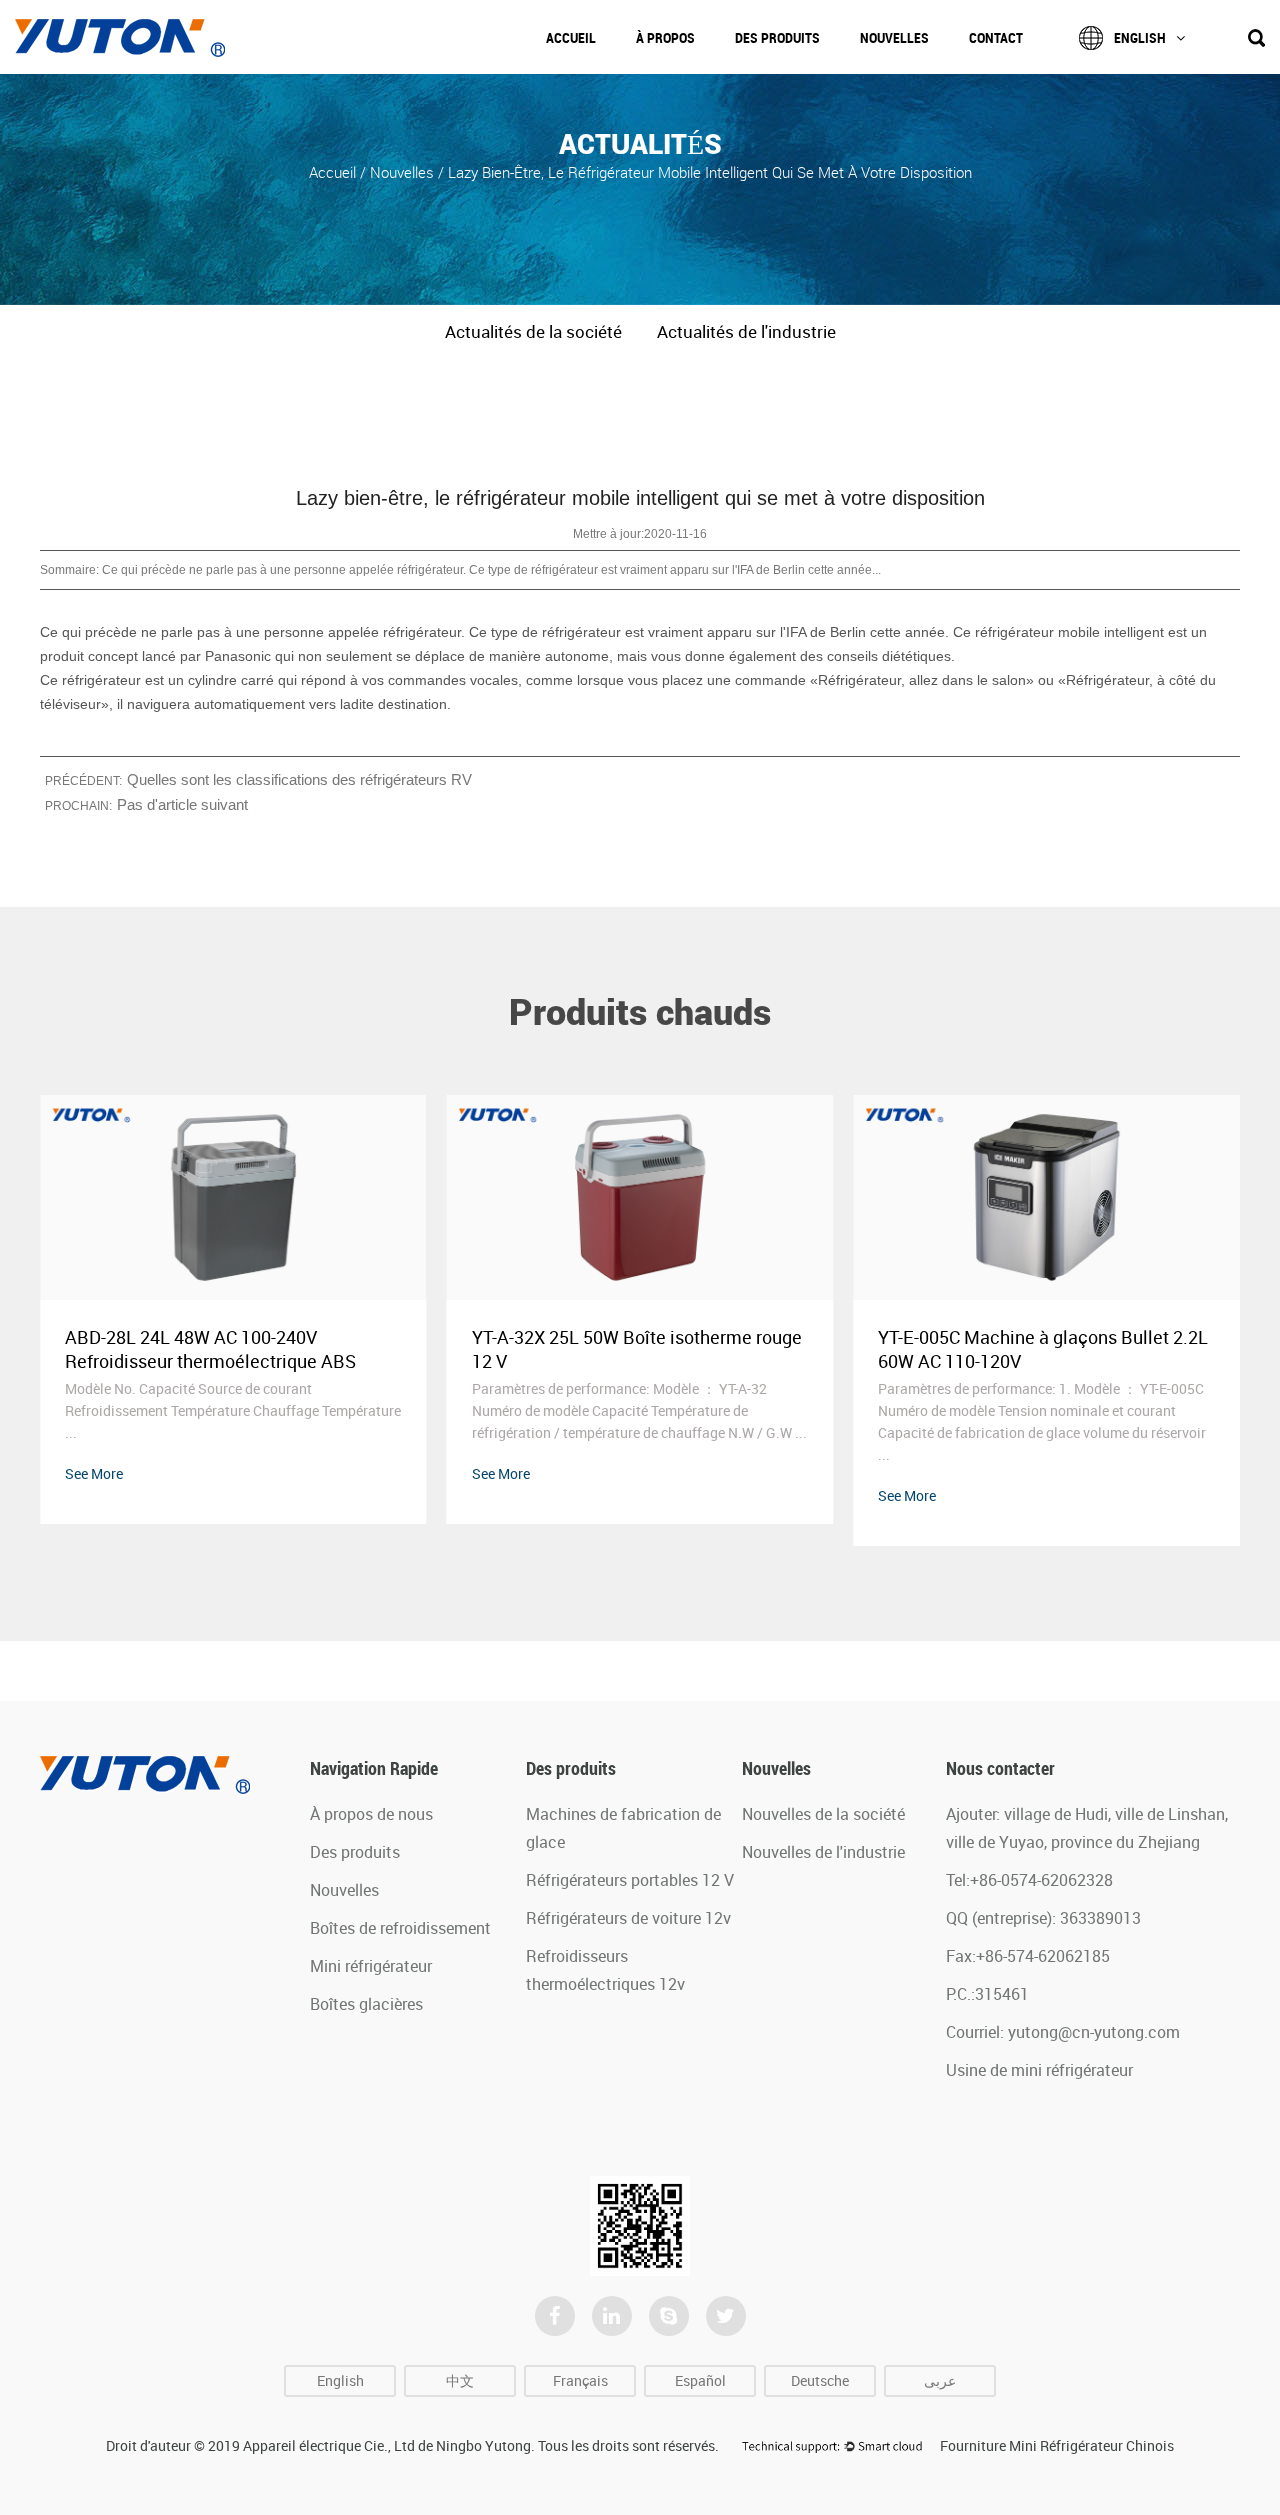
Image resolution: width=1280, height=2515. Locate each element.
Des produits (777, 37)
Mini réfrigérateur (371, 1966)
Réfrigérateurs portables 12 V (630, 1880)
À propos (665, 37)
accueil (334, 171)
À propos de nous (371, 1814)
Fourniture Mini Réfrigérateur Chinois (1057, 2445)
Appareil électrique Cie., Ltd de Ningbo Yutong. (389, 2445)
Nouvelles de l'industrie (823, 1852)
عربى (940, 2380)
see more (94, 1473)
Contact (996, 37)
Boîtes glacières (366, 2004)
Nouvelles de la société (823, 1814)
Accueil (571, 37)
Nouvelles (894, 37)
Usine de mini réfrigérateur (1039, 2070)
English (1140, 37)
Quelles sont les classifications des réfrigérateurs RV (299, 779)
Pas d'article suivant (182, 804)
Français (580, 2380)
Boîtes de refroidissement (400, 1928)
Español (700, 2380)
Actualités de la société (533, 331)
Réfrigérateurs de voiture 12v (628, 1918)
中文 (460, 2380)
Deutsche (820, 2380)
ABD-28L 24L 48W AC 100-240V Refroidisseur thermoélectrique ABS (210, 1349)
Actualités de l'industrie (746, 331)
